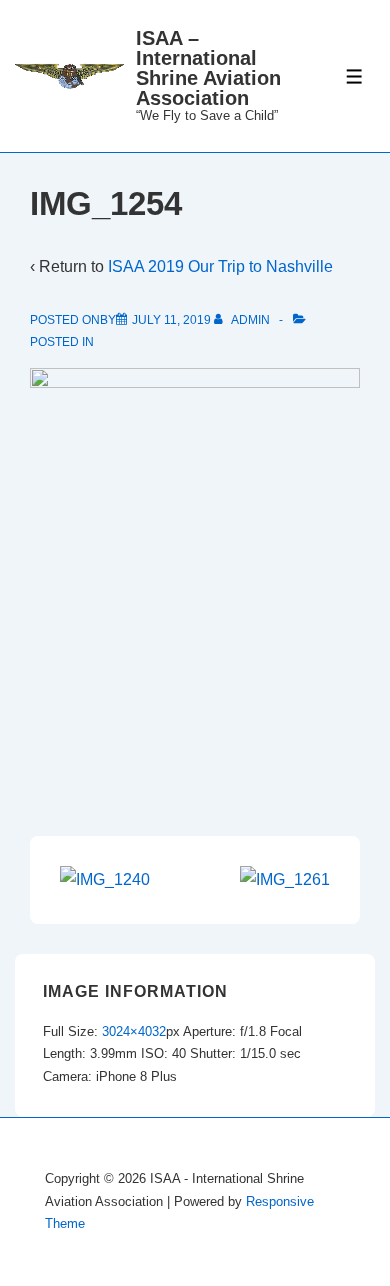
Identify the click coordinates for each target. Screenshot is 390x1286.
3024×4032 (134, 1031)
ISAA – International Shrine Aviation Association (208, 68)
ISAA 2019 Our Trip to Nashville (220, 266)
